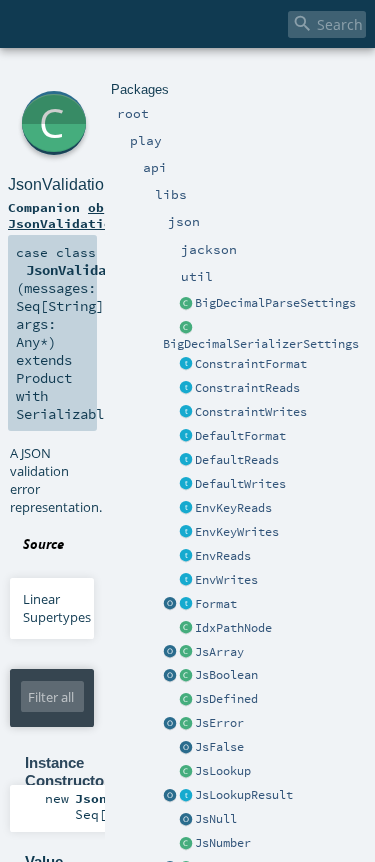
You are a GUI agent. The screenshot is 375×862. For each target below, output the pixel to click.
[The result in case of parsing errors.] (186, 724)
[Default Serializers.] (186, 485)
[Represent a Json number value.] (186, 844)
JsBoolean (226, 675)
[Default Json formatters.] (186, 437)
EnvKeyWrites (237, 532)
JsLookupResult (244, 795)
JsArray (219, 652)
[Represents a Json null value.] (186, 820)
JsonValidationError (78, 184)
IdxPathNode (233, 628)
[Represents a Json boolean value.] (186, 676)
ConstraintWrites (251, 412)
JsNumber (223, 843)
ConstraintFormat (251, 364)
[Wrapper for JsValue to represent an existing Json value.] (186, 700)
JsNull (216, 819)
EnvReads (223, 556)
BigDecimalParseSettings (275, 303)
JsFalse (219, 747)
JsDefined (226, 699)
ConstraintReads (247, 388)
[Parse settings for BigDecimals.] (186, 304)
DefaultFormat (240, 436)
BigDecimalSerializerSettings (261, 344)
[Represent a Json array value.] (186, 653)
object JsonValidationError (84, 215)
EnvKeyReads (233, 508)
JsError (219, 723)
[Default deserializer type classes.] (186, 461)
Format (216, 604)
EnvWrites (226, 580)
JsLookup (223, 771)
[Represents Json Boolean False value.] (186, 748)
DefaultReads (237, 460)
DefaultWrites (240, 484)
